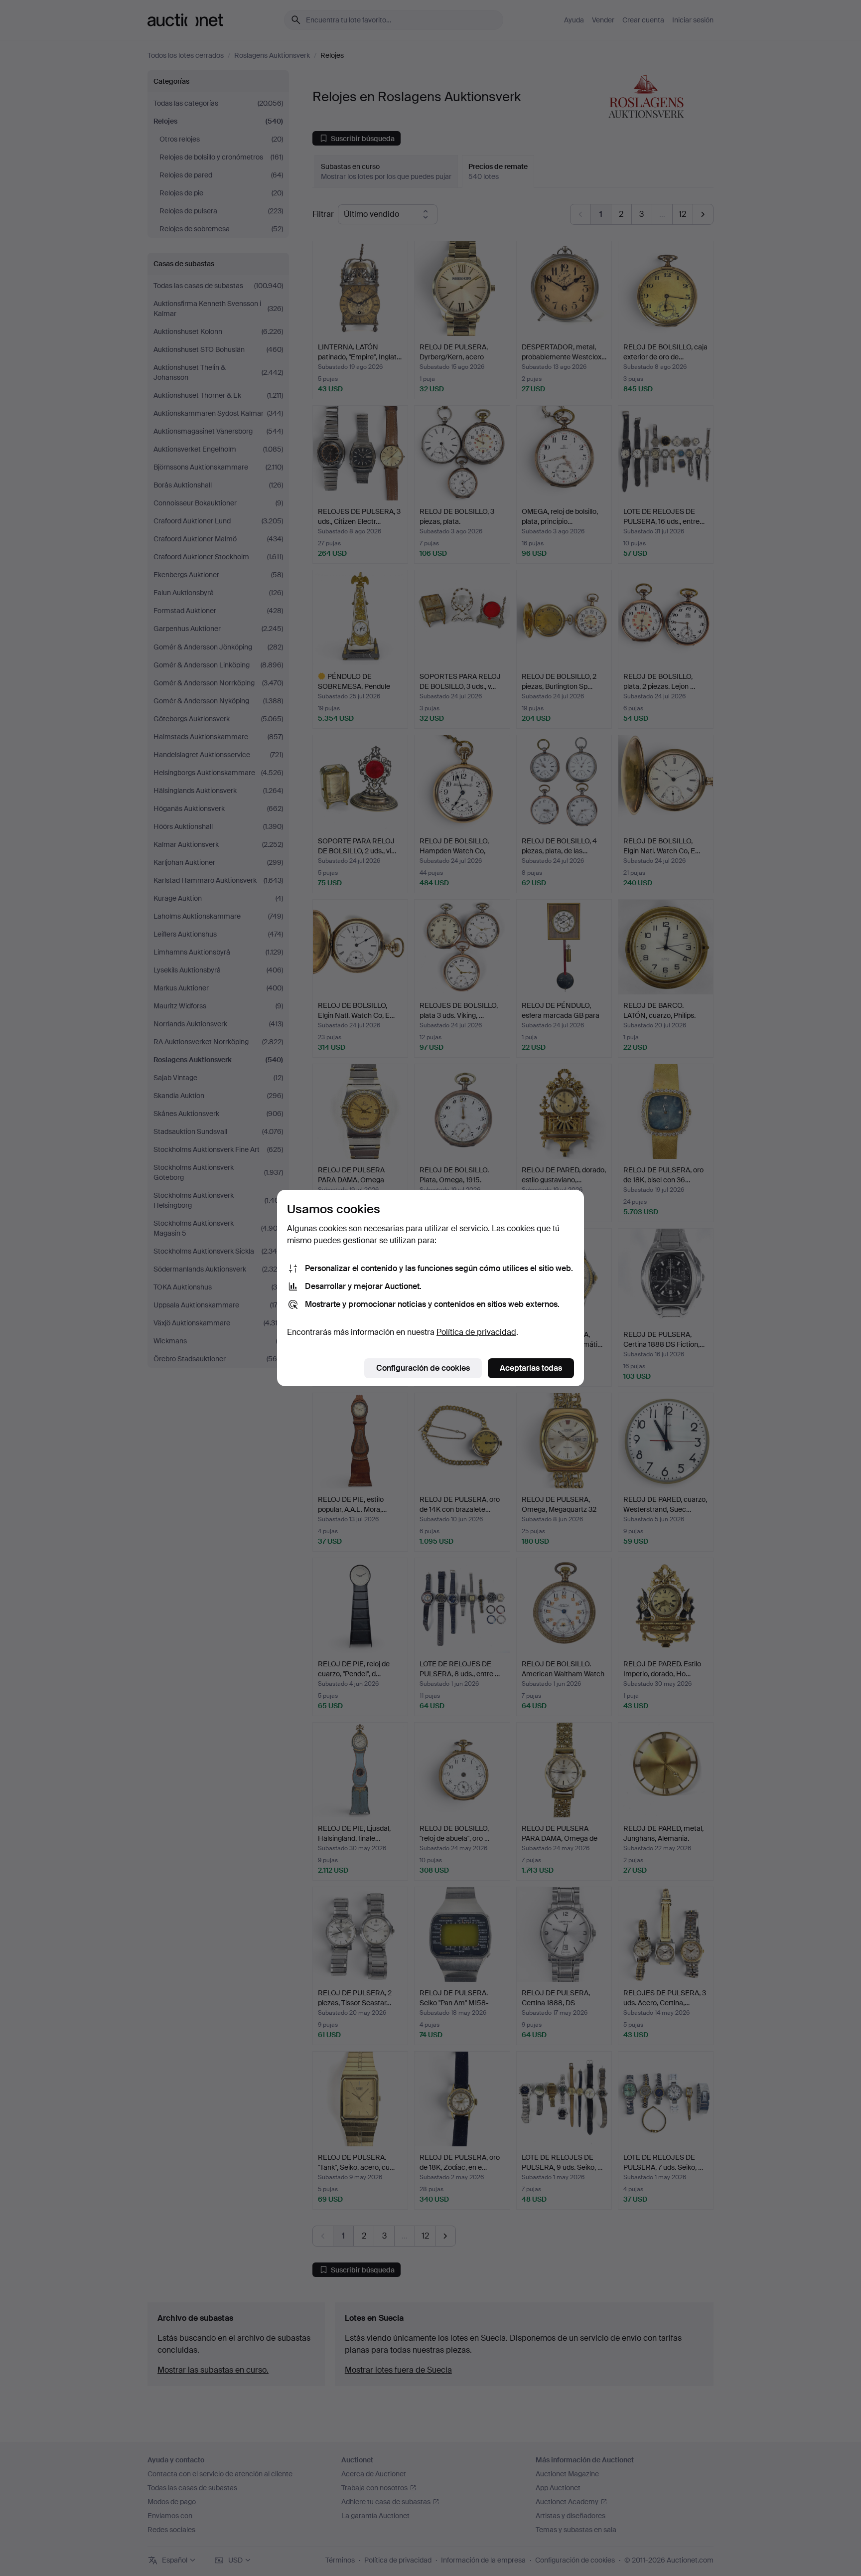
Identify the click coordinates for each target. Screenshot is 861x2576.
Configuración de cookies (423, 1368)
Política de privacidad (476, 1332)
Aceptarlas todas (531, 1368)
